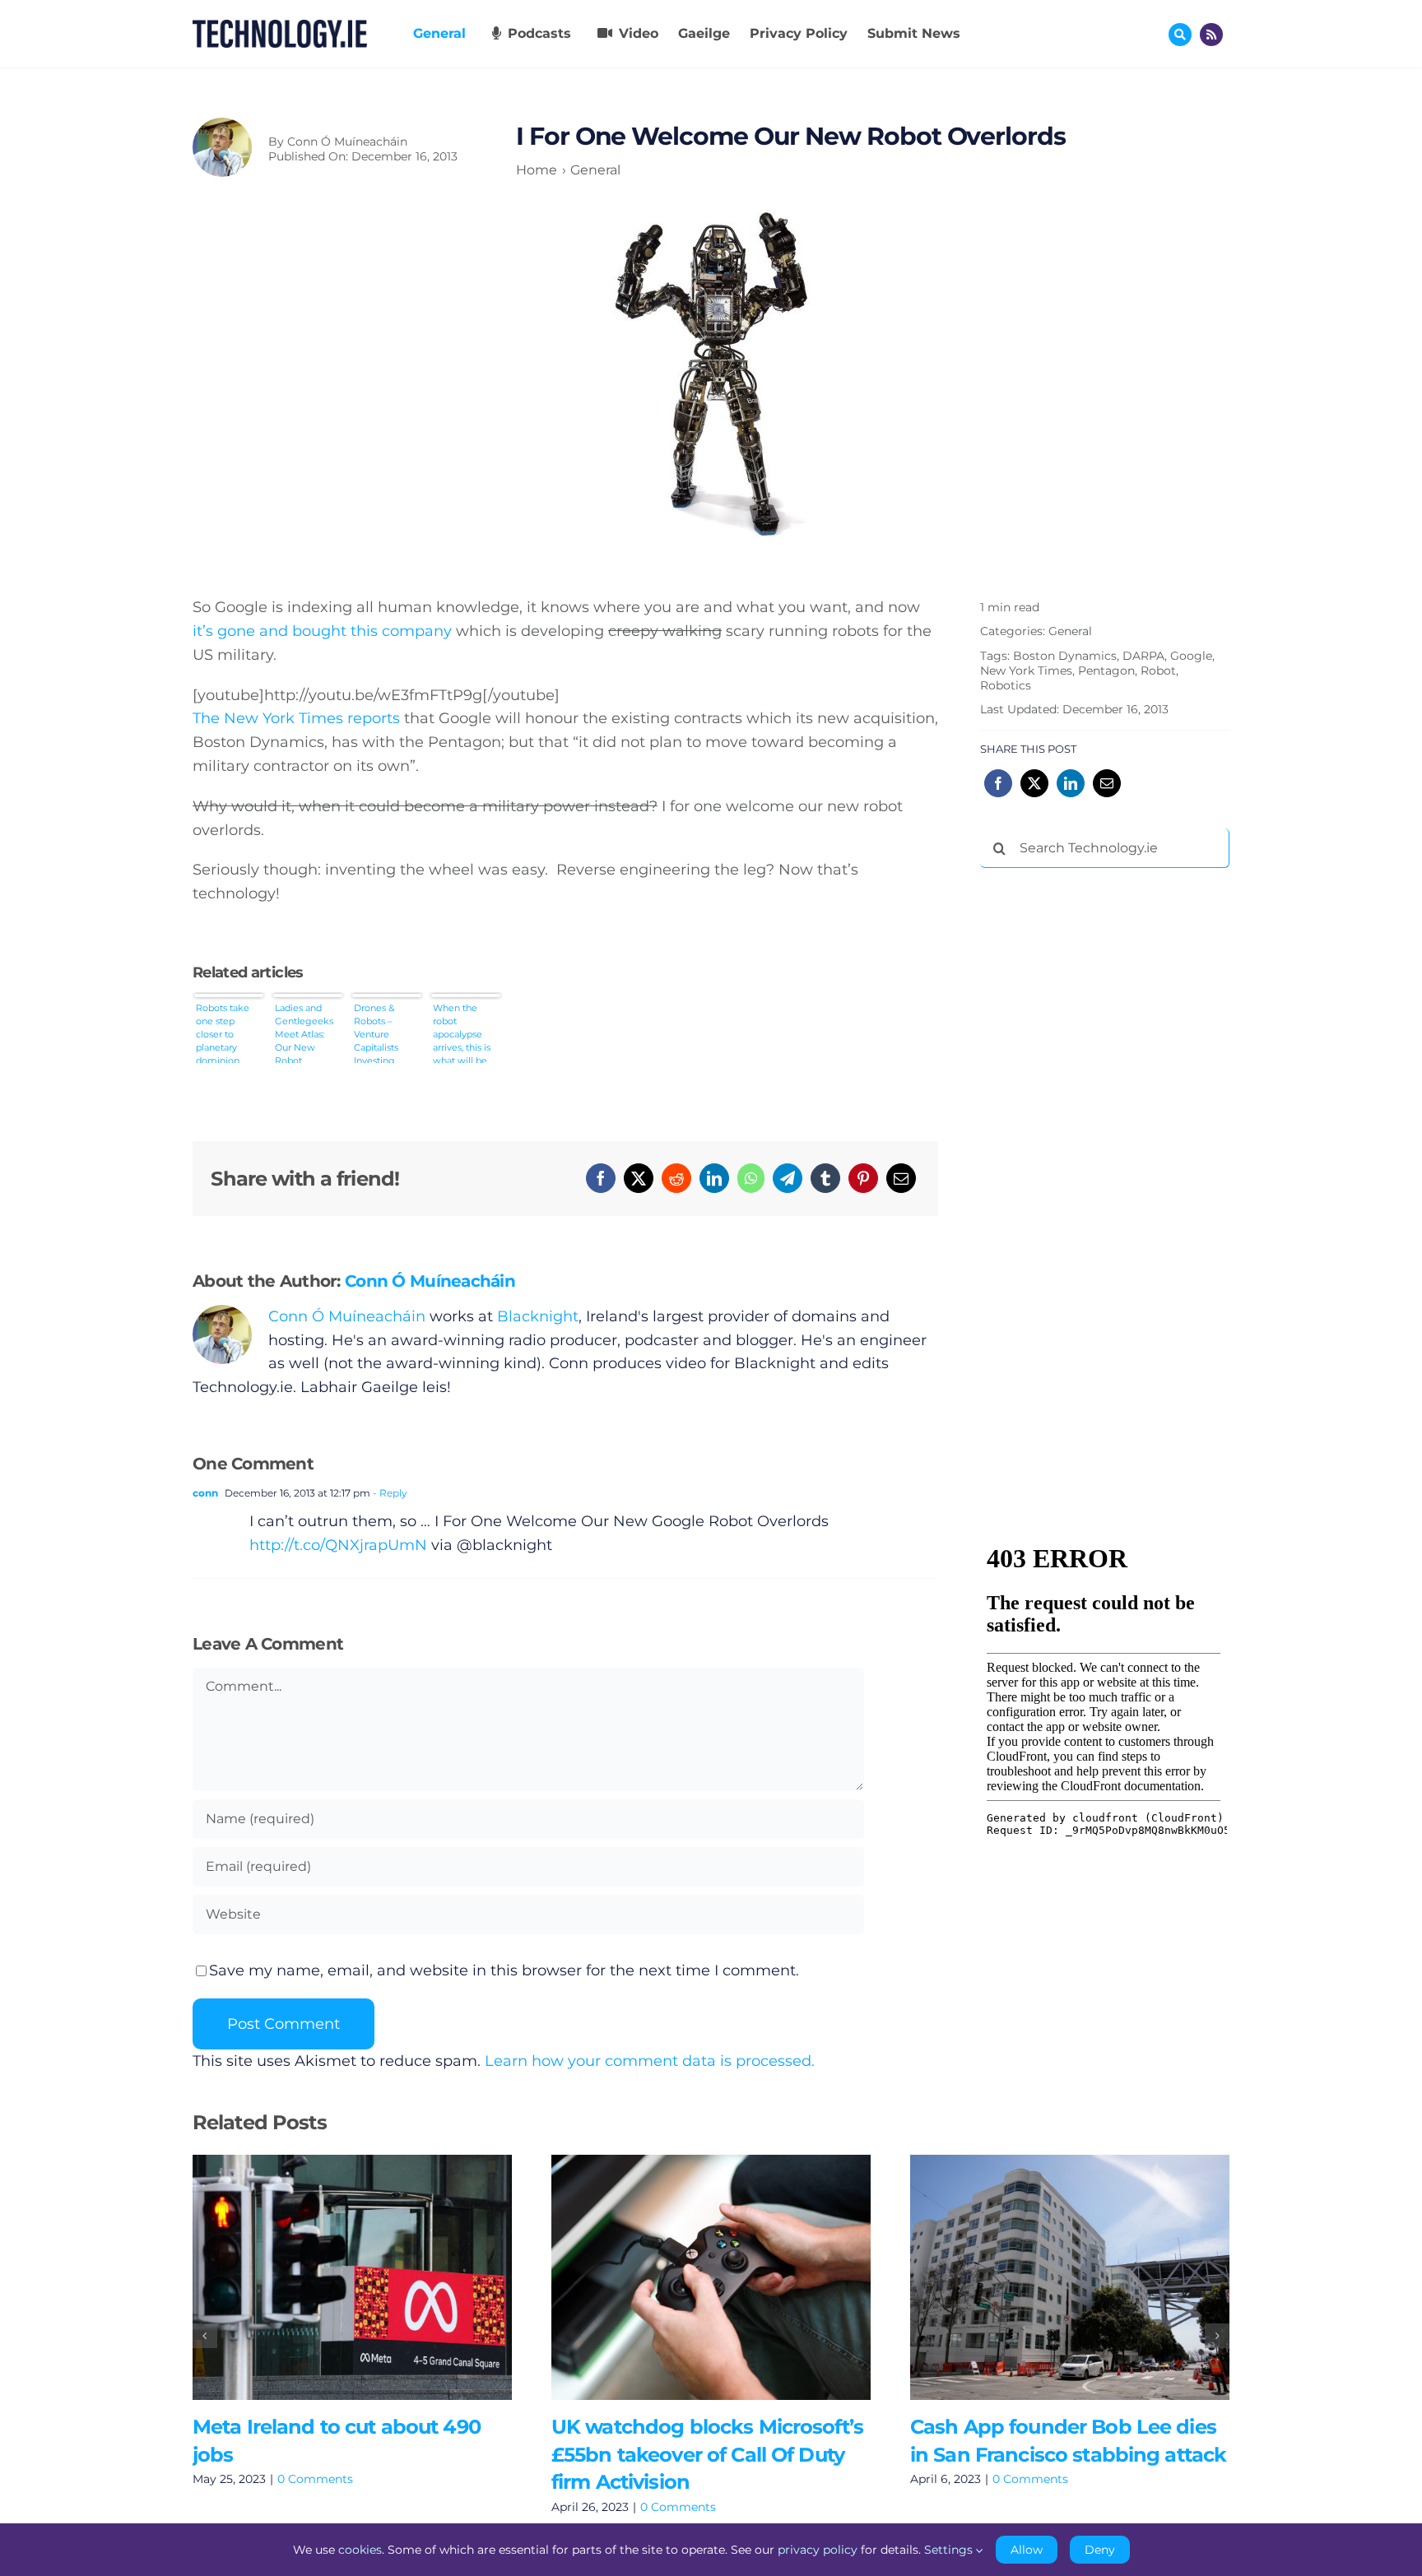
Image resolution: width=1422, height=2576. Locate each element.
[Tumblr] (825, 1178)
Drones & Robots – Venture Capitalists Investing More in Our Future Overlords (381, 1033)
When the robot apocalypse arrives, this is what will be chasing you (462, 1033)
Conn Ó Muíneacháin (347, 142)
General (1070, 631)
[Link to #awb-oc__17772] (1180, 35)
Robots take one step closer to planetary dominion (223, 1033)
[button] (205, 2336)
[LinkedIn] (714, 1178)
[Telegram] (788, 1178)
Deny (1100, 2550)
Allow (1027, 2550)
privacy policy (818, 2550)
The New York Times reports (296, 718)
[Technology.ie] (280, 27)
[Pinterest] (863, 1178)
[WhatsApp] (751, 1178)
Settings (950, 2550)
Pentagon (1106, 671)
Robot (1158, 671)
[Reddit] (676, 1178)
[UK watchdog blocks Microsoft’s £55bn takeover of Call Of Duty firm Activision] (711, 2277)
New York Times (1026, 671)
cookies (360, 2550)
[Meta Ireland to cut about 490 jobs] (352, 2277)
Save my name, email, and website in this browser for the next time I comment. (504, 1970)
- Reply (389, 1493)
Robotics (1006, 685)
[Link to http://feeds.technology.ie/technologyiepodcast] (1211, 35)
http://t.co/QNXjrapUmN (338, 1545)
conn (205, 1493)
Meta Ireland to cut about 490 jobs (328, 2277)
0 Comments (315, 2479)
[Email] (901, 1178)
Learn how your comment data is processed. (650, 2061)
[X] (639, 1178)
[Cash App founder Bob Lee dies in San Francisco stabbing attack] (1070, 2277)
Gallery (376, 2277)
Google (1191, 656)
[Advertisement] (1104, 1131)
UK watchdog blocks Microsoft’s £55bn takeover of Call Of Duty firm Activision (687, 2277)
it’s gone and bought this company (322, 631)
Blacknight (538, 1316)
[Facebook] (601, 1178)
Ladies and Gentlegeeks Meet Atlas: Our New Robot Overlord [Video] (304, 1033)
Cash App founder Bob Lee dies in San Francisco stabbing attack (1046, 2277)
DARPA (1143, 656)
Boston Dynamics (1065, 656)
